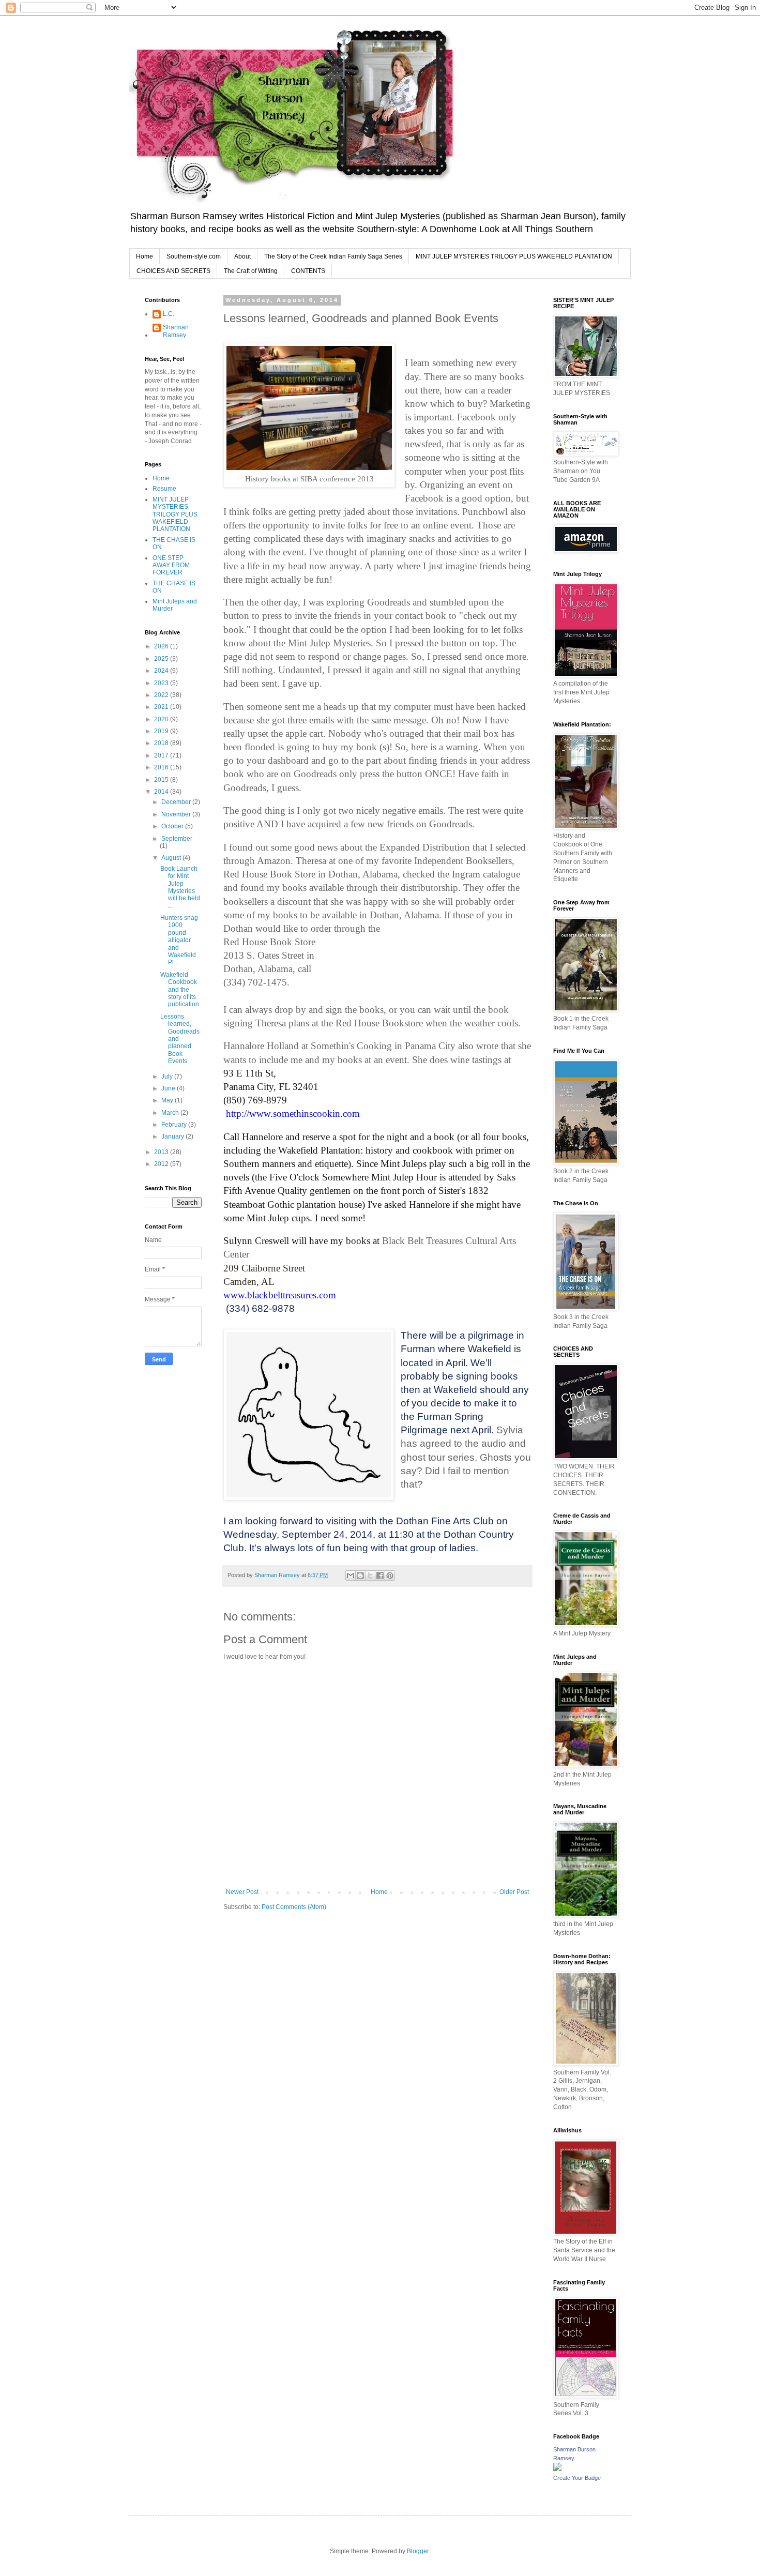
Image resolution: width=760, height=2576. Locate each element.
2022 (162, 695)
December (177, 802)
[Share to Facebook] (380, 1575)
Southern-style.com (194, 256)
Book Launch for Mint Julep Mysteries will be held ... (180, 887)
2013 (162, 1152)
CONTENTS (308, 271)
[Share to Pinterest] (390, 1575)
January (173, 1137)
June (169, 1088)
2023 (162, 683)
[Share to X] (370, 1575)
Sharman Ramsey (176, 331)
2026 (162, 646)
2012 (162, 1164)
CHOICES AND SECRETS (173, 271)
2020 (162, 719)
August (172, 858)
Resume (164, 489)
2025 (162, 659)
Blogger (418, 2551)
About (242, 256)
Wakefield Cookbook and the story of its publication (180, 990)
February (175, 1125)
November (177, 814)
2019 (162, 731)
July (168, 1077)
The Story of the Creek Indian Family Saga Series (333, 256)
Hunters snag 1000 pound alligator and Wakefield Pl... (179, 940)
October (173, 826)
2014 (162, 792)
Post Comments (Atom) (294, 1907)
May (168, 1100)
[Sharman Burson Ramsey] (557, 2469)
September (177, 839)
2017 (162, 755)
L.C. (169, 314)
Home (145, 256)
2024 (162, 671)
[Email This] (351, 1575)
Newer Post (242, 1892)
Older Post (514, 1892)
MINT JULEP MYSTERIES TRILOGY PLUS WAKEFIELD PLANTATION (514, 256)
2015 (162, 780)
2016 (162, 767)
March (171, 1113)
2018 (162, 743)
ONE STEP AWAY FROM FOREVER (171, 565)
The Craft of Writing (251, 271)
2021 (162, 707)
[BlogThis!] (360, 1575)
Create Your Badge (577, 2478)
